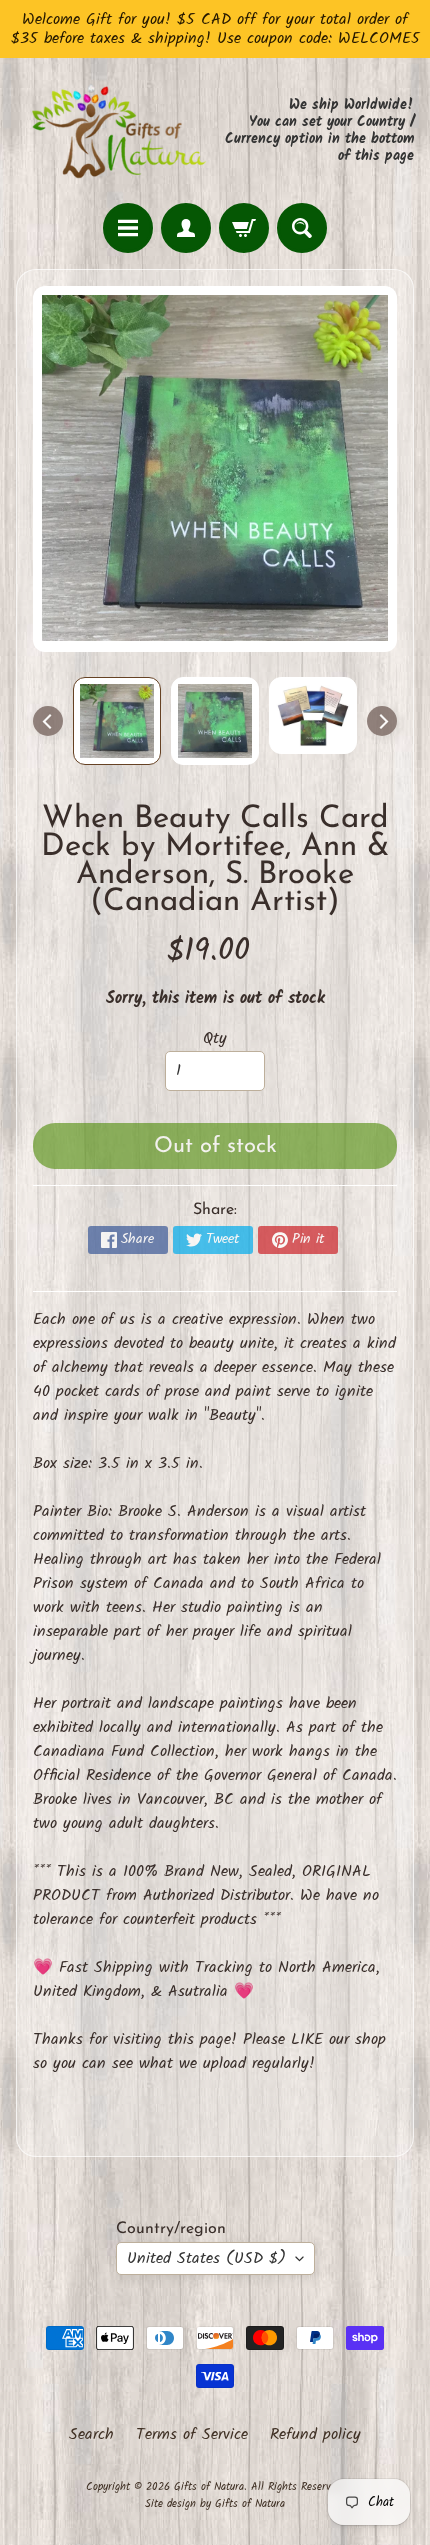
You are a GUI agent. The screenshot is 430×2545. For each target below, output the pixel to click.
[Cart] (244, 228)
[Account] (186, 228)
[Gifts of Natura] (115, 130)
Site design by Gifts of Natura (215, 2504)
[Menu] (128, 228)
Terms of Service (192, 2435)
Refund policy (315, 2435)
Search (91, 2435)
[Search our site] (302, 228)
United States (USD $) (206, 2258)
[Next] (382, 721)
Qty (215, 1038)
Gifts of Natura (209, 2487)
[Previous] (48, 721)
